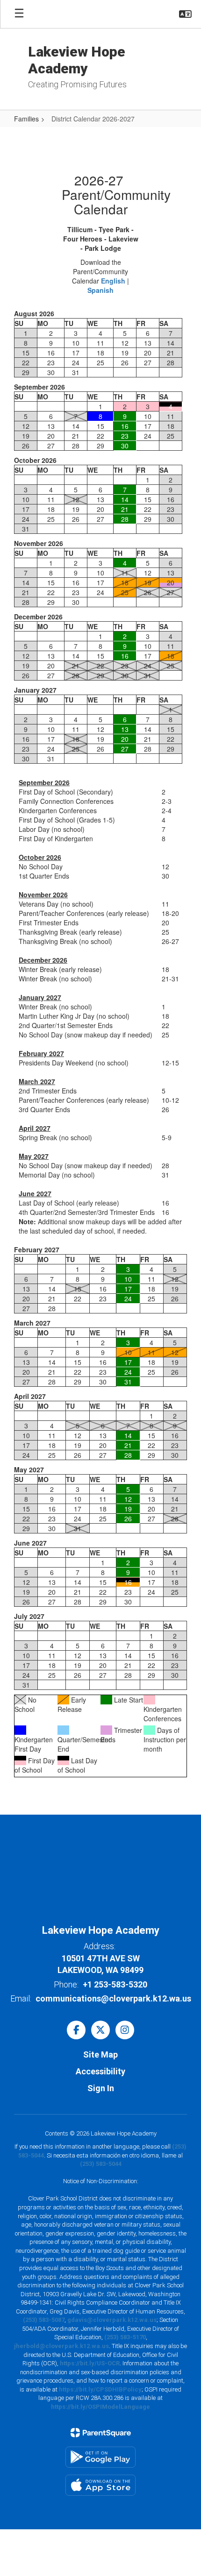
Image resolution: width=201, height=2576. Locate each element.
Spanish (100, 290)
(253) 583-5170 (125, 2337)
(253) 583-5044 (101, 2164)
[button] (185, 14)
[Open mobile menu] (19, 14)
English (113, 281)
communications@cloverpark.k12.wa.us (113, 1998)
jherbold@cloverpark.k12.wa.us (61, 2346)
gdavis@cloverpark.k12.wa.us (112, 2320)
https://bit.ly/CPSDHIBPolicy (100, 2389)
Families (26, 119)
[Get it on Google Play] (100, 2457)
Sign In (101, 2088)
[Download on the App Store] (100, 2485)
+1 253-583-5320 (115, 1984)
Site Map (100, 2054)
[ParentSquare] (101, 2433)
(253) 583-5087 (44, 2320)
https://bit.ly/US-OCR (90, 2363)
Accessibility (100, 2071)
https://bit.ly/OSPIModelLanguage (100, 2407)
